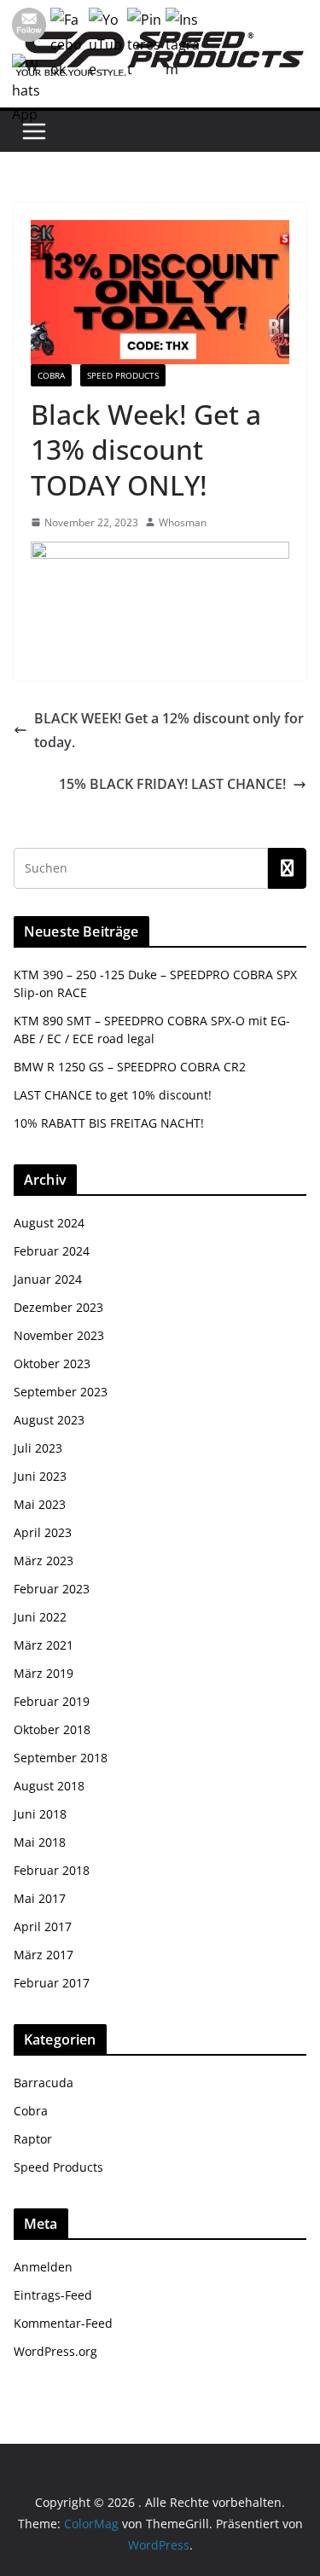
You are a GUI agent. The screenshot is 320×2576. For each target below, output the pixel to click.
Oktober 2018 (52, 1729)
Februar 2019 (52, 1701)
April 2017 (43, 1926)
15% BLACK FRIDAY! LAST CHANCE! (172, 784)
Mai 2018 (40, 1842)
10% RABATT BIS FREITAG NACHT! (109, 1123)
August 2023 (49, 1420)
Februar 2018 (52, 1870)
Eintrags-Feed (53, 2295)
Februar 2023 (52, 1589)
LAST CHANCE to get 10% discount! (113, 1095)
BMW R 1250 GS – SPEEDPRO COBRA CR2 (130, 1067)
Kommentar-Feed (63, 2323)
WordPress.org (55, 2351)
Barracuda (44, 2083)
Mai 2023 (40, 1504)
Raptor (33, 2139)
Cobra (51, 375)
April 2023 (43, 1532)
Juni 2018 (40, 1814)
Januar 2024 (48, 1279)
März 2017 (44, 1955)
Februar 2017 (52, 1983)
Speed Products (123, 375)
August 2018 (49, 1786)
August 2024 (49, 1223)
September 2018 (61, 1758)
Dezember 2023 (58, 1307)
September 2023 (61, 1392)
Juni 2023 (40, 1476)
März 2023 (44, 1561)
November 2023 (59, 1335)
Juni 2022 (40, 1617)
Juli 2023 (38, 1448)
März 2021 (44, 1645)
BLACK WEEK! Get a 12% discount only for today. (169, 731)
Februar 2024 (52, 1251)
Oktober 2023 (52, 1363)
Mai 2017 (40, 1898)
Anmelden (43, 2267)
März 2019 (44, 1673)
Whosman (183, 522)
